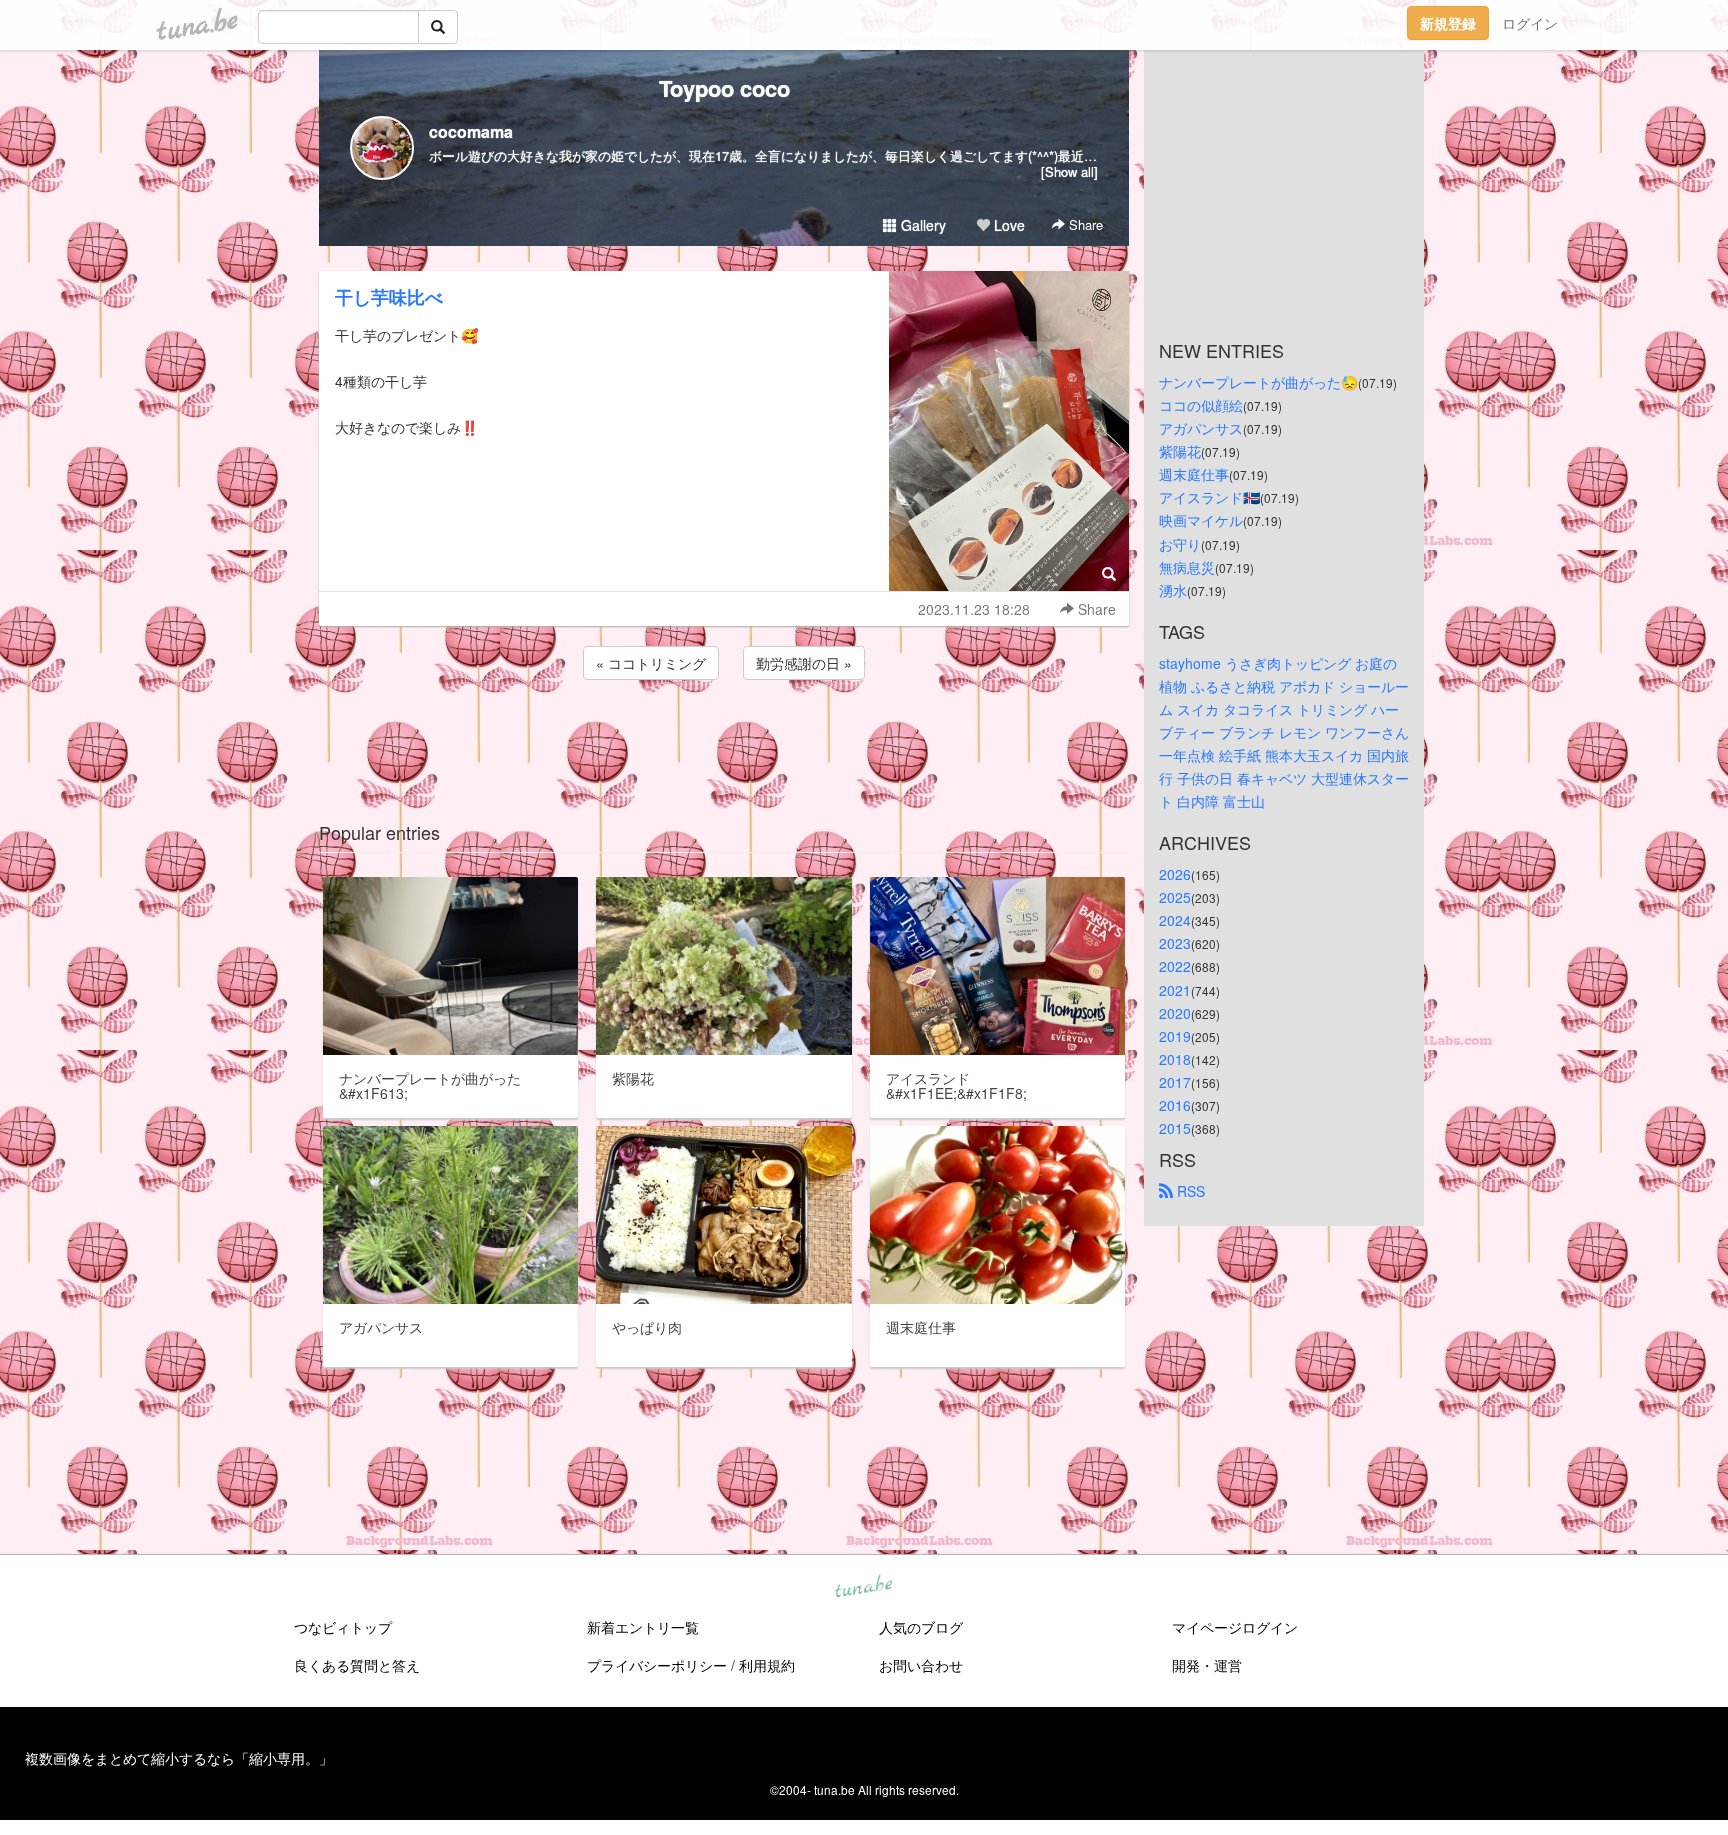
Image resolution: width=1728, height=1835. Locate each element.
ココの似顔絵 (1201, 405)
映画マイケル (1201, 520)
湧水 (1173, 590)
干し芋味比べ (389, 297)
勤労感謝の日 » (804, 663)
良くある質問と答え (357, 1665)
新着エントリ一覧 (643, 1627)
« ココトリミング (651, 663)
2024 (1175, 920)
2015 (1175, 1128)
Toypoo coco (724, 88)
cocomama (471, 131)
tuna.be (863, 1588)
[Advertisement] (724, 738)
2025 (1175, 897)
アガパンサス (1201, 428)
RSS (1189, 1191)
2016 (1175, 1105)
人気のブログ (921, 1627)
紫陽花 (1180, 451)
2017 (1175, 1082)
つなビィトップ (343, 1627)
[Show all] (1069, 171)
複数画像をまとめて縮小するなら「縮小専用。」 (179, 1758)
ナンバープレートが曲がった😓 (1258, 382)
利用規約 (767, 1665)
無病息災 (1187, 567)
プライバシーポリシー (657, 1665)
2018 (1175, 1059)
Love (1007, 225)
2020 (1175, 1013)
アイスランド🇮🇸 (1209, 497)
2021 (1175, 990)
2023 (1175, 943)
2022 (1175, 966)
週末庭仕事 (1194, 474)
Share (1084, 224)
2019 (1175, 1036)
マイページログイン (1235, 1627)
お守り (1180, 544)
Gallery (921, 225)
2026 (1175, 874)
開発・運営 (1207, 1665)
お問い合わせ (921, 1665)
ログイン (1530, 23)
